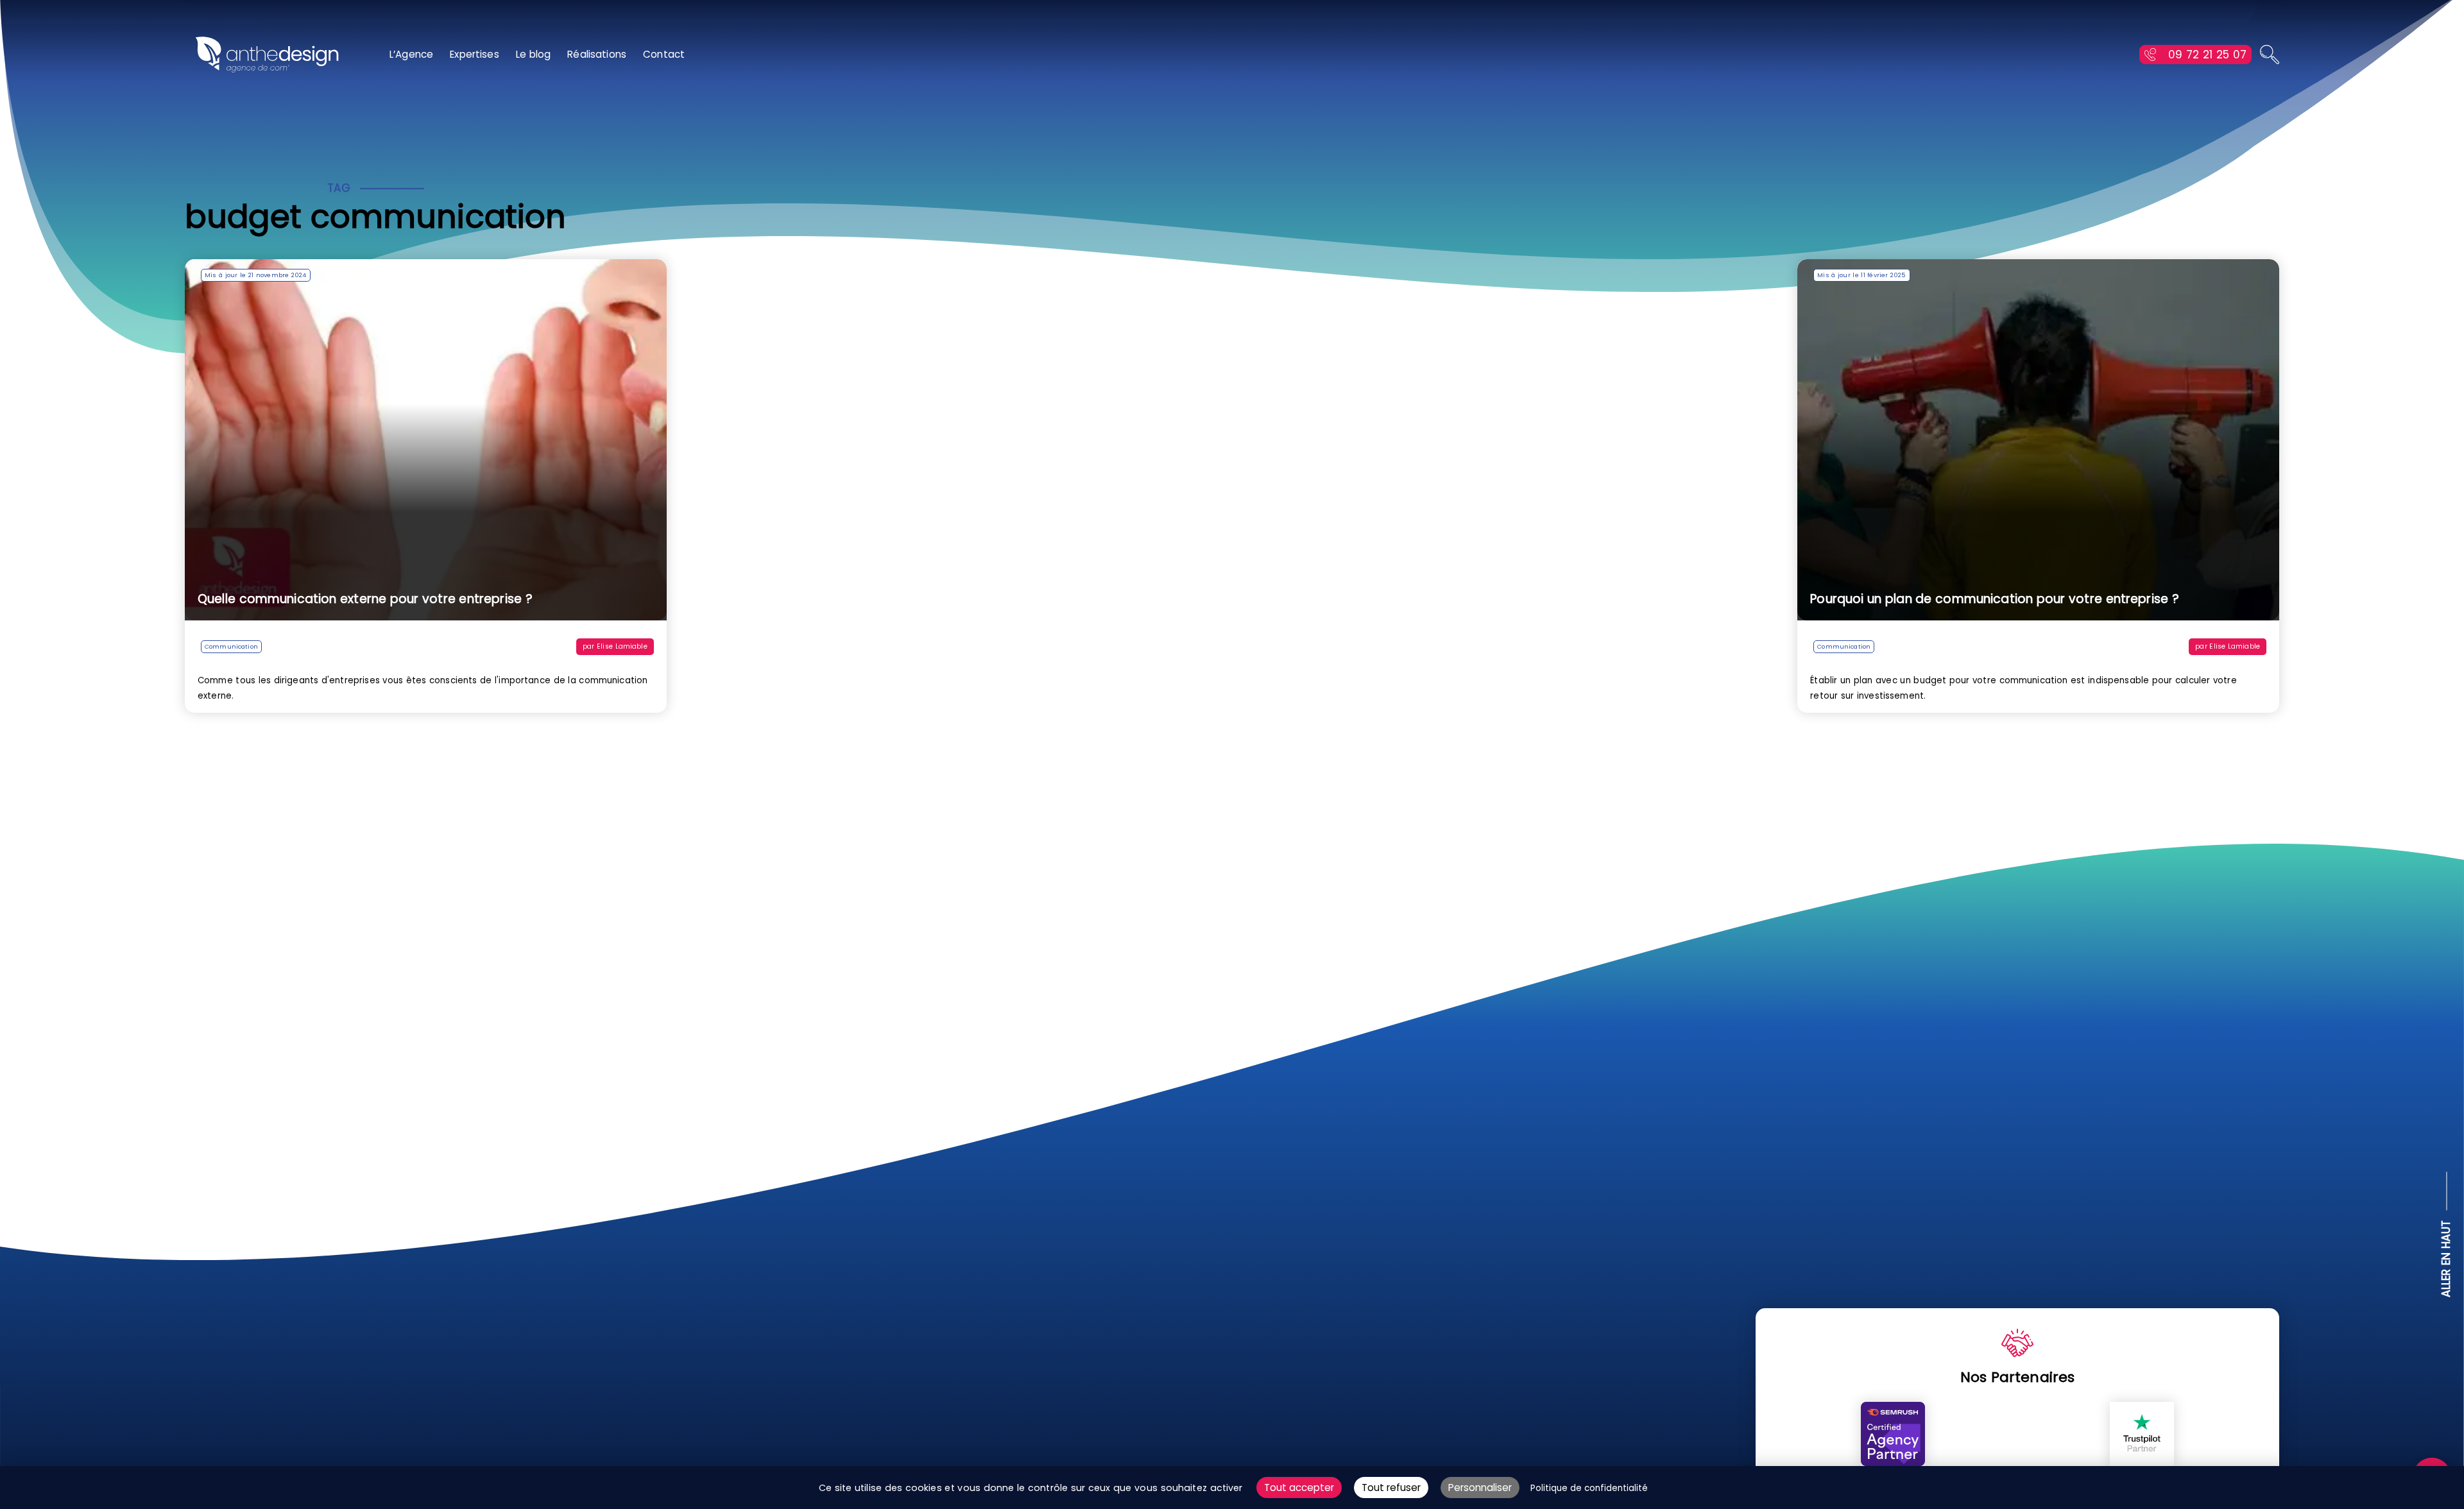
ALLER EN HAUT (2447, 1259)
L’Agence (411, 54)
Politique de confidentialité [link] (1589, 1488)
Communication (231, 646)
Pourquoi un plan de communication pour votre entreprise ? (1995, 599)
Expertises (475, 54)
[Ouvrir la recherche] (2270, 55)
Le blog (534, 54)
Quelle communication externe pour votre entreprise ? (365, 599)
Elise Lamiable (622, 646)
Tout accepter (1299, 1488)
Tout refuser (1391, 1488)
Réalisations (597, 54)
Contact (664, 54)
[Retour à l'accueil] (267, 55)
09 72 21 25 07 (2207, 55)
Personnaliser (1480, 1488)
